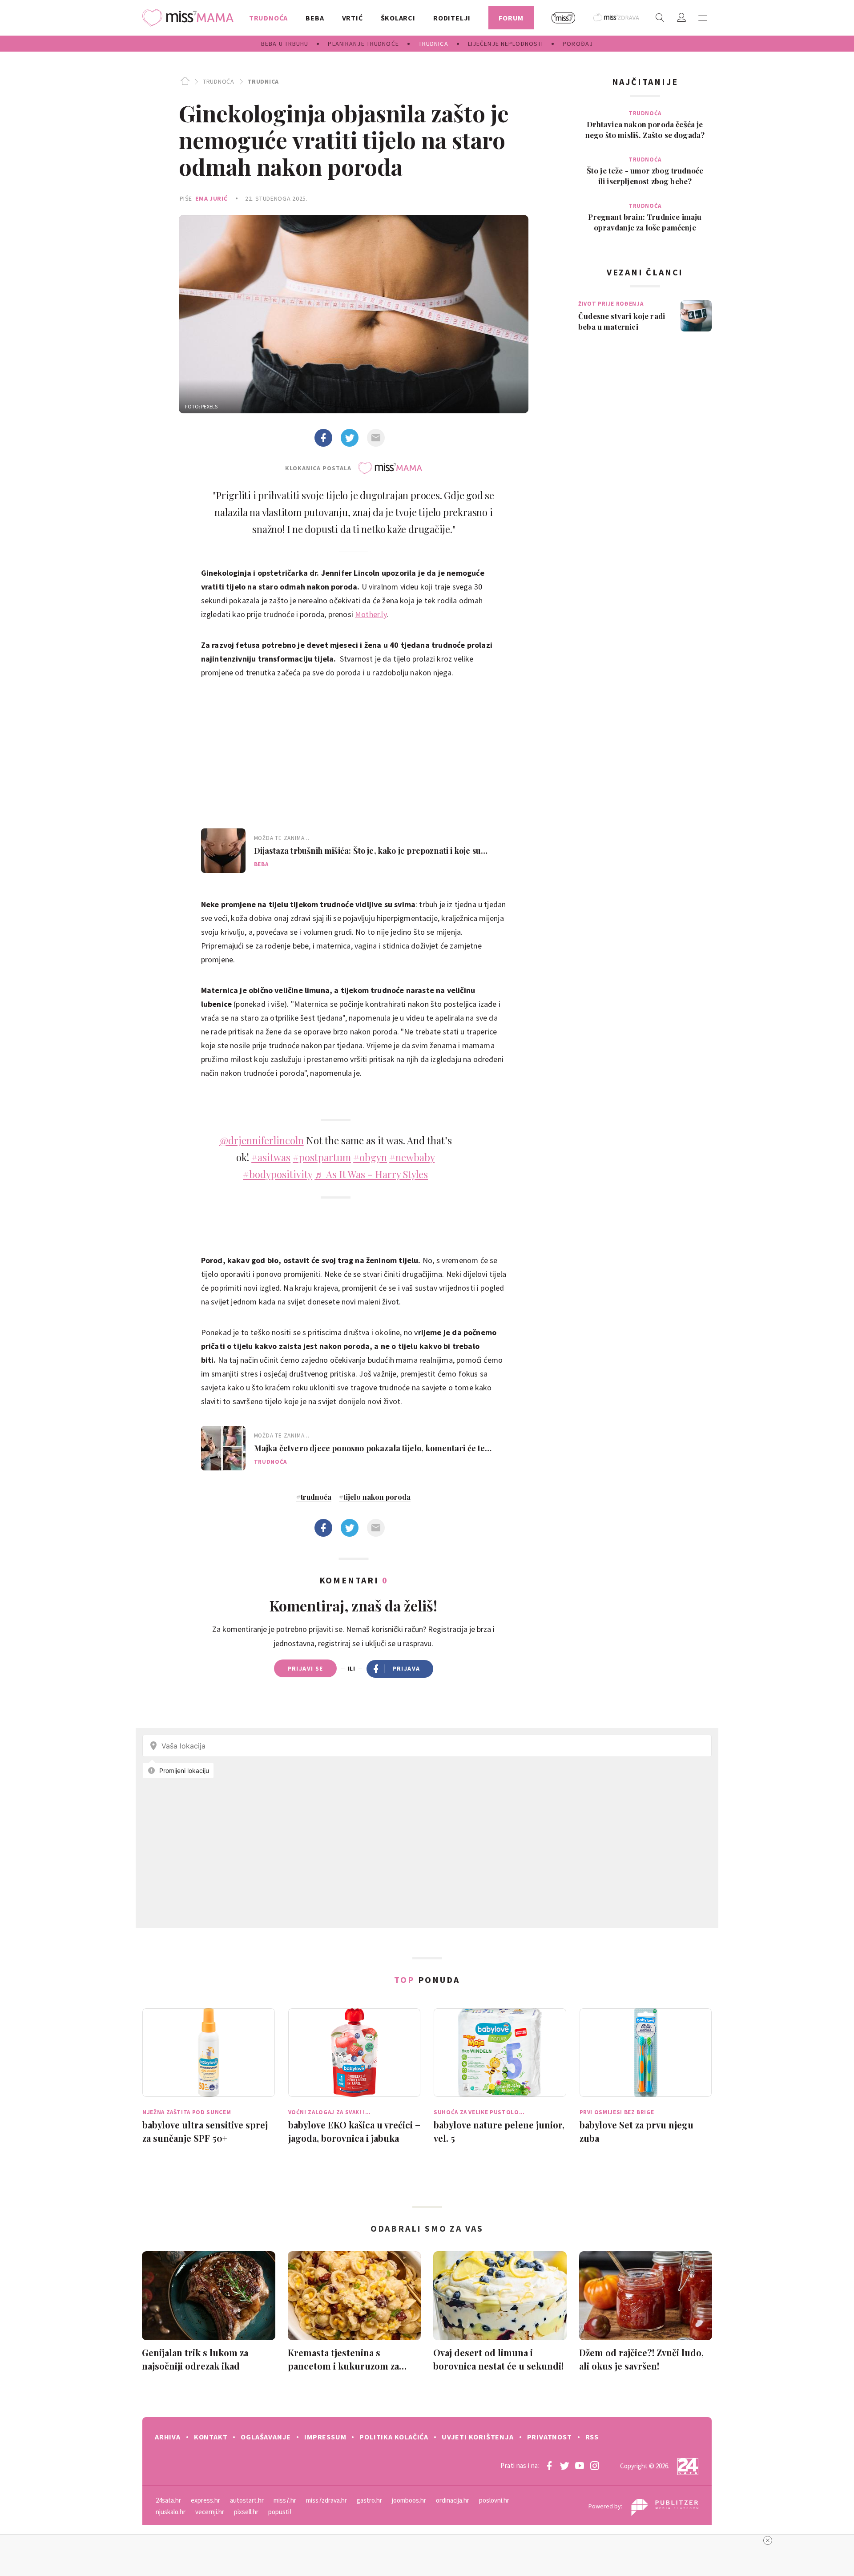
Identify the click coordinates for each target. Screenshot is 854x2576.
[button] (703, 18)
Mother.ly (371, 614)
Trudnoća (218, 81)
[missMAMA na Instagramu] (595, 2466)
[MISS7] (564, 18)
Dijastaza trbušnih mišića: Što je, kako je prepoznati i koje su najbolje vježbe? (367, 851)
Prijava (406, 1668)
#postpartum (322, 1157)
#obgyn (370, 1157)
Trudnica (263, 81)
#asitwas (271, 1157)
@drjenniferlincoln (262, 1140)
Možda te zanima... (282, 838)
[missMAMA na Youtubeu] (580, 2466)
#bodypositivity (278, 1174)
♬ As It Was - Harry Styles (371, 1174)
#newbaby (412, 1157)
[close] (768, 2540)
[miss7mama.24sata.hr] (190, 18)
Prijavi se (305, 1668)
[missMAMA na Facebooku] (549, 2466)
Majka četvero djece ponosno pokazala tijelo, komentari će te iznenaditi (370, 1448)
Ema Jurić (211, 198)
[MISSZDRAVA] (617, 18)
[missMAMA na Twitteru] (564, 2466)
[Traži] (660, 18)
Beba (261, 864)
